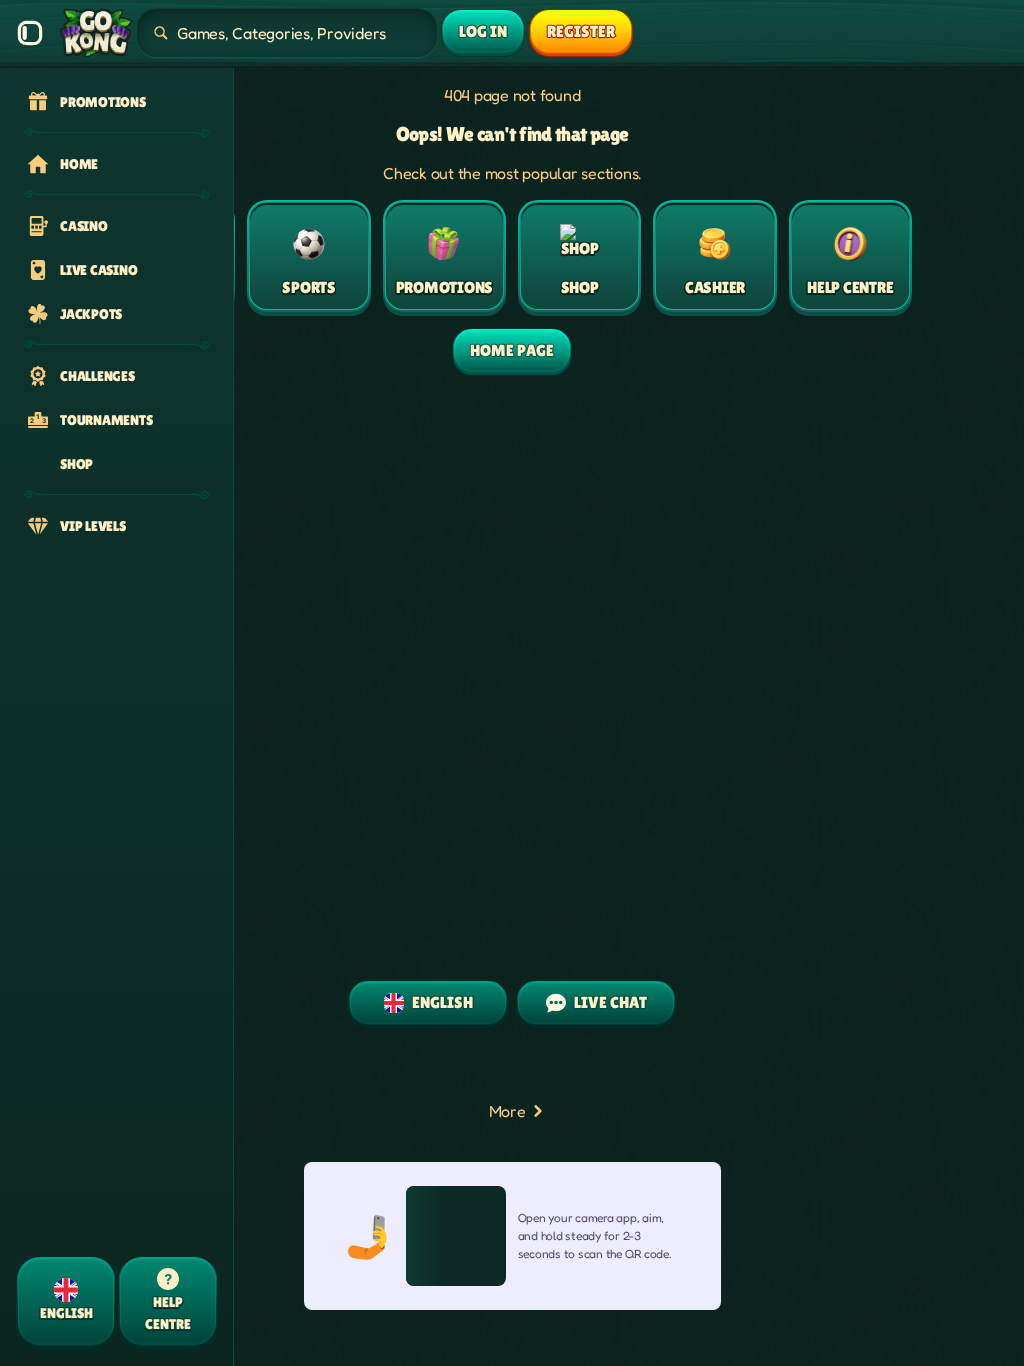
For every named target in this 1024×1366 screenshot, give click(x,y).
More (507, 1111)
